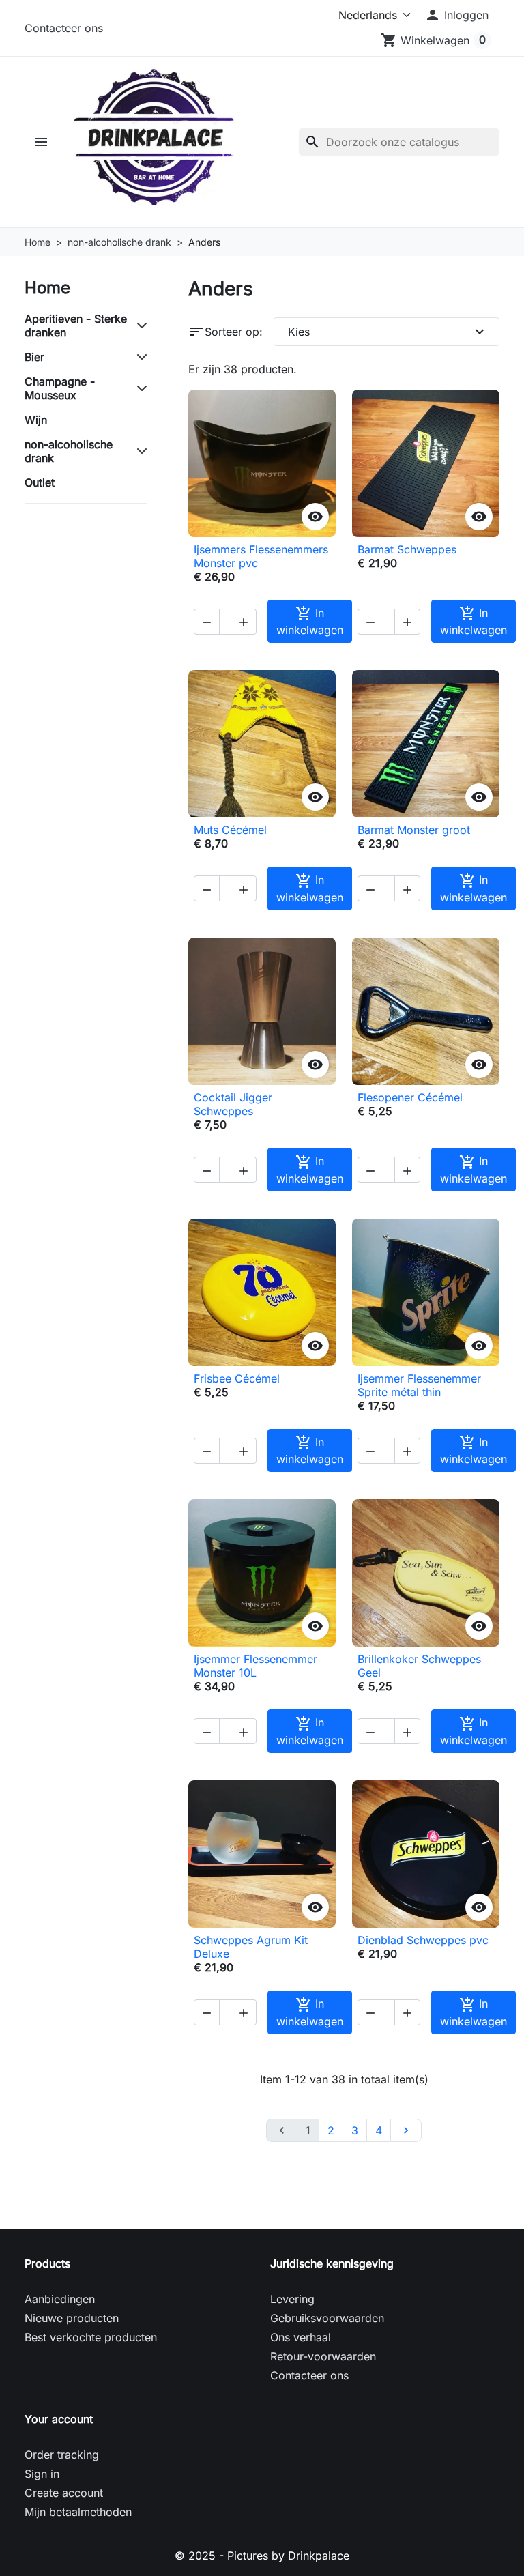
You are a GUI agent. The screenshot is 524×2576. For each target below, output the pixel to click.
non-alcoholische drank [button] (69, 451)
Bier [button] (34, 357)
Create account (64, 2493)
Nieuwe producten (72, 2318)
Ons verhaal (301, 2337)
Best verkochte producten (91, 2337)
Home (47, 288)
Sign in (42, 2474)
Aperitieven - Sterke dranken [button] (76, 325)
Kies (388, 332)
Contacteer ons (64, 28)
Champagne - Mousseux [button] (60, 388)
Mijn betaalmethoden (78, 2512)
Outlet (40, 482)
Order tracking (62, 2455)
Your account (59, 2419)
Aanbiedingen (60, 2299)
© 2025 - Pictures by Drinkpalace (262, 2556)
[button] (456, 15)
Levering (292, 2299)
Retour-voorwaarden (323, 2356)
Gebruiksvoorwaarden (327, 2318)
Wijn (36, 420)
